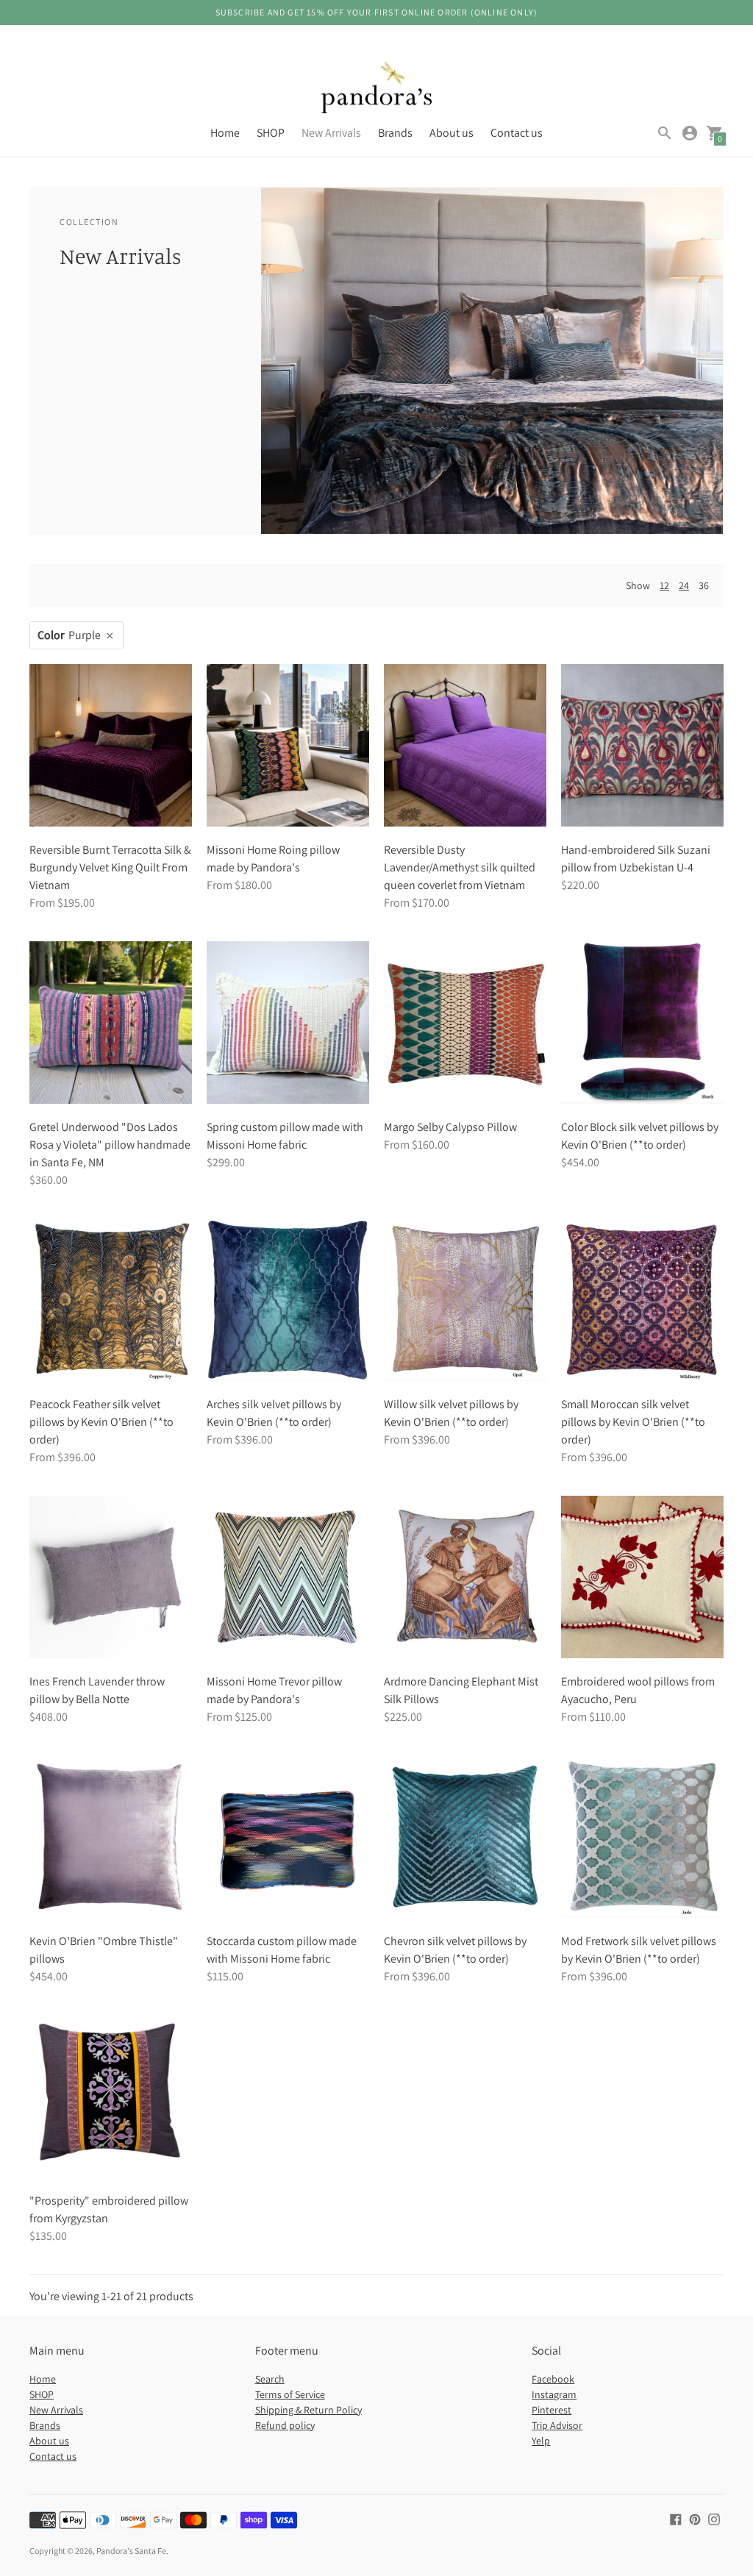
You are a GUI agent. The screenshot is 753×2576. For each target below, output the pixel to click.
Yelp (541, 2441)
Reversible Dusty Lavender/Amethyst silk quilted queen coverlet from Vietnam (460, 867)
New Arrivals (331, 133)
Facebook (553, 2379)
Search (270, 2379)
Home (225, 133)
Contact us (517, 133)
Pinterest (552, 2410)
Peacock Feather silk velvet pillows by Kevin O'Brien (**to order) (101, 1422)
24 (684, 585)
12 (664, 585)
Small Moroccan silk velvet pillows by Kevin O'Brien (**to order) (633, 1422)
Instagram (554, 2394)
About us (452, 133)
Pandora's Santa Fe (131, 2551)
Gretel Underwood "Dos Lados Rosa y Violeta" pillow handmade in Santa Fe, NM (110, 1145)
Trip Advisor (557, 2425)
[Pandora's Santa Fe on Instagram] (714, 2518)
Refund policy (285, 2425)
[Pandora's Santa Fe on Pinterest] (695, 2518)
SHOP (271, 133)
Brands (395, 133)
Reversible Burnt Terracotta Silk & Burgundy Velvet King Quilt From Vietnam (110, 867)
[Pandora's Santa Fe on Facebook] (676, 2518)
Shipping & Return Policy (308, 2410)
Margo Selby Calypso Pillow (450, 1127)
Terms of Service (290, 2394)
